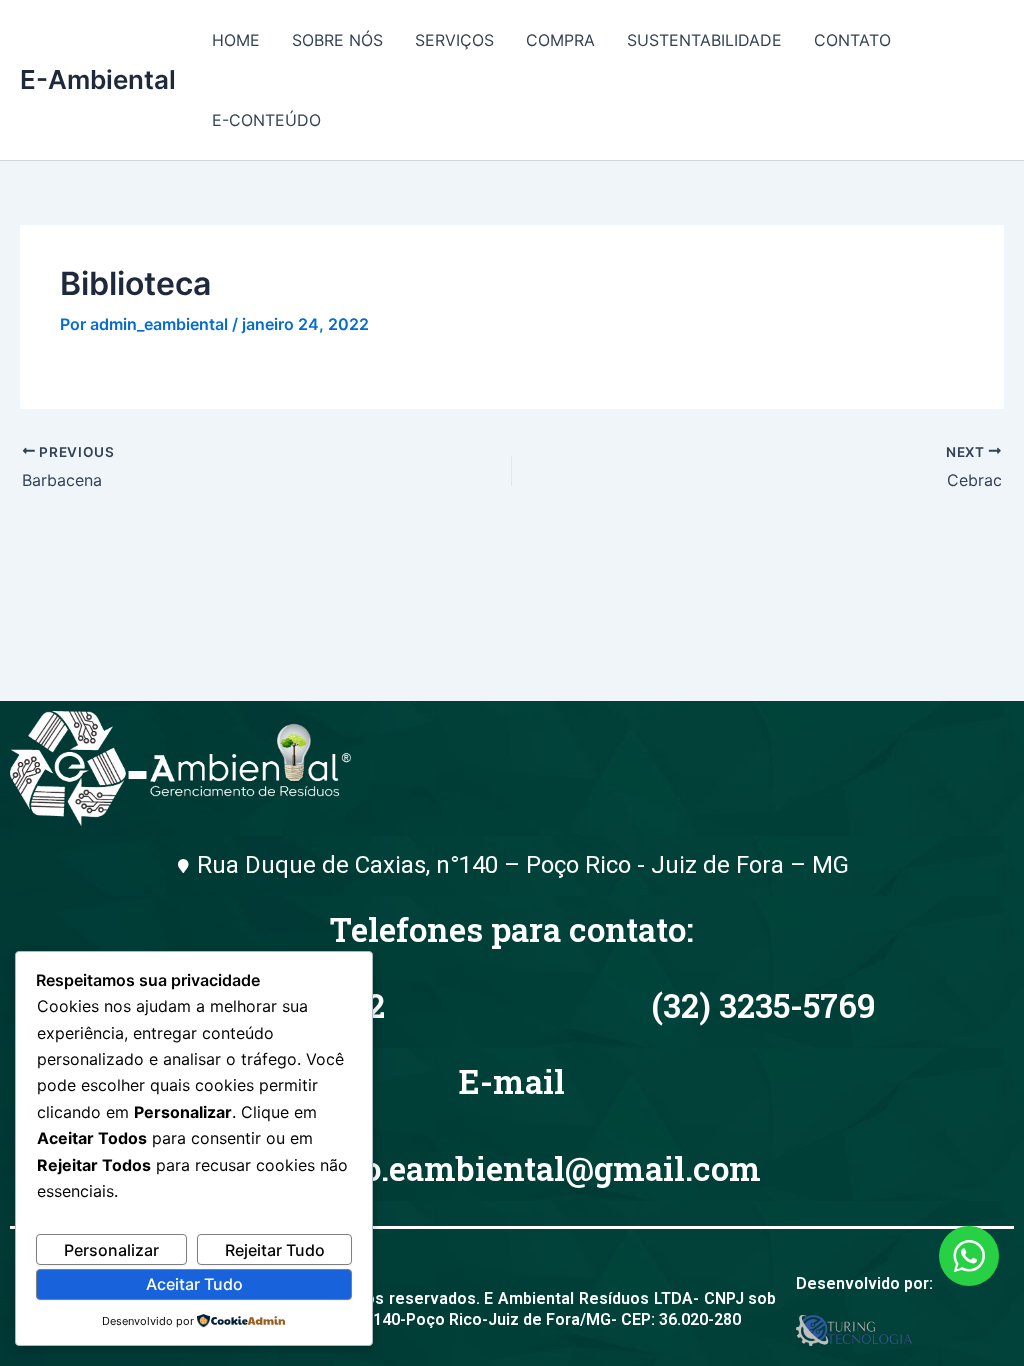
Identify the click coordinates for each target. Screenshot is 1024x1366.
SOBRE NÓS (337, 40)
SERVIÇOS (454, 40)
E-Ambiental (98, 79)
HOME (236, 40)
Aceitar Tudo (194, 1284)
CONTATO (852, 40)
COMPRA (560, 40)
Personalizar (111, 1250)
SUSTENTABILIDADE (704, 40)
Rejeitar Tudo (275, 1250)
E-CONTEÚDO (266, 120)
